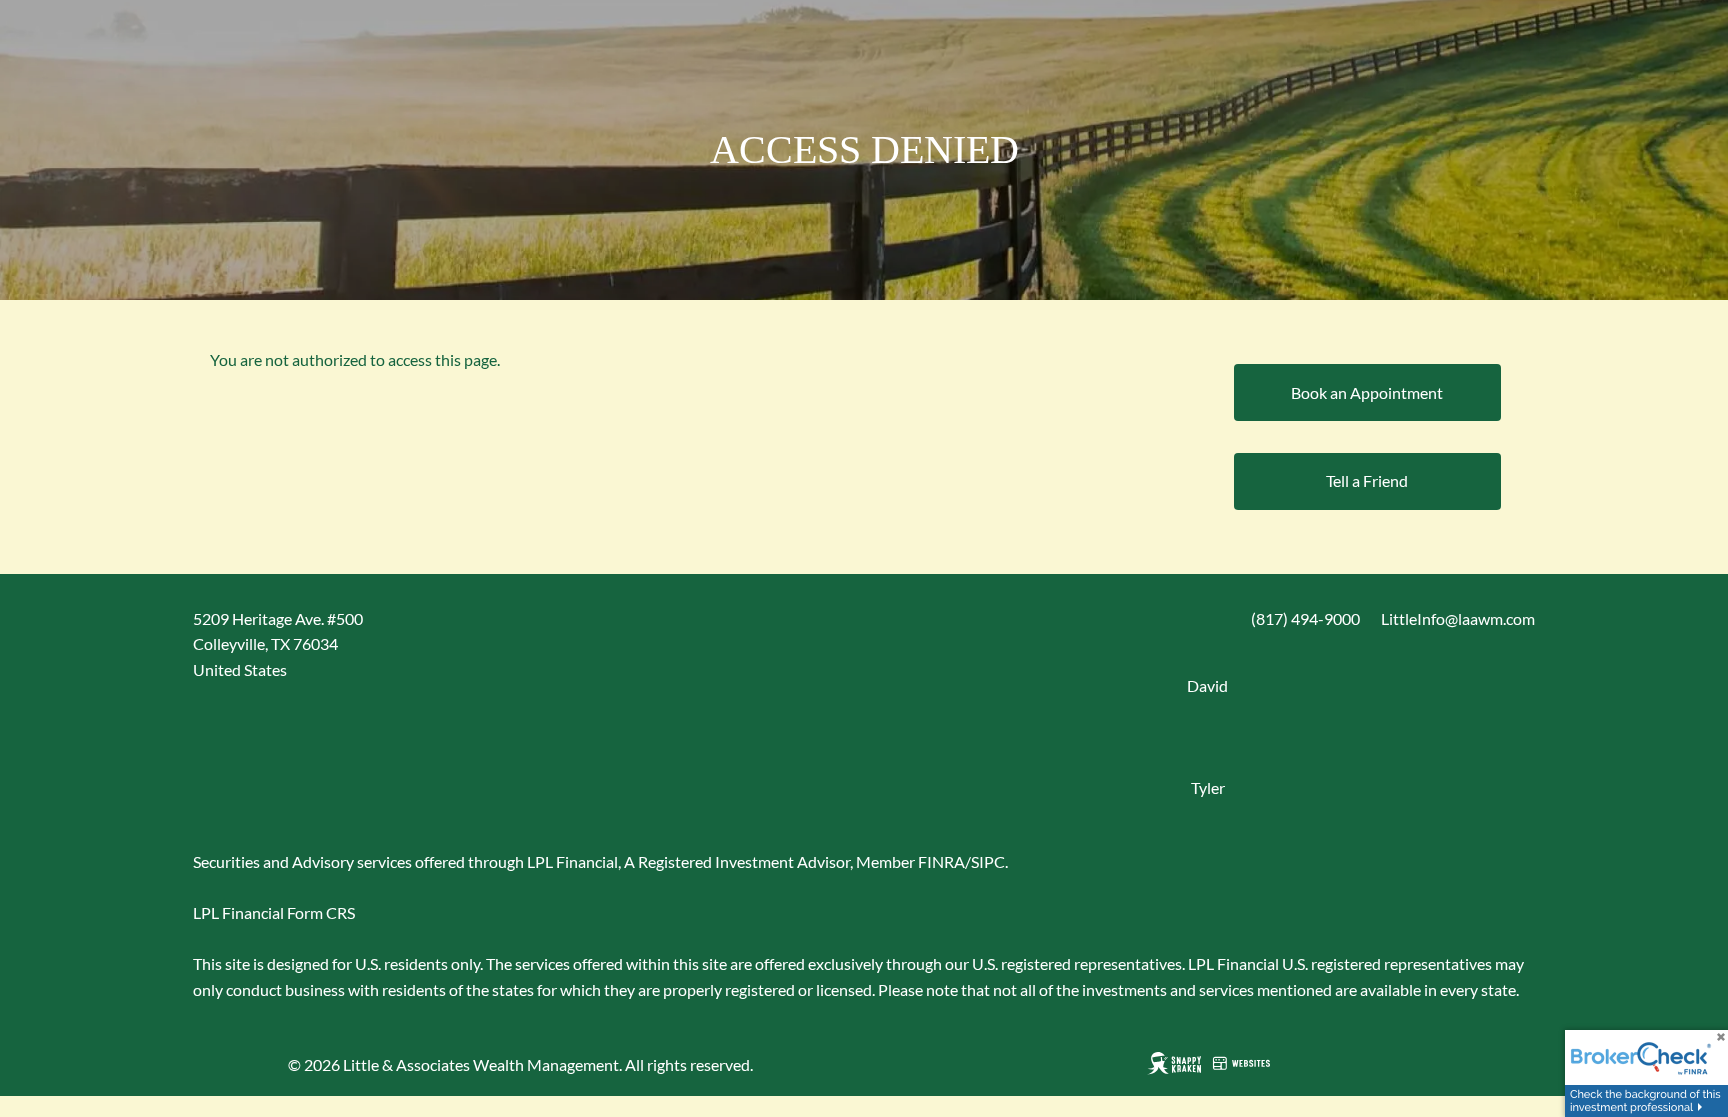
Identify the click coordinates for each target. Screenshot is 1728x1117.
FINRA (941, 861)
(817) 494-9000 (1305, 618)
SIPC (988, 861)
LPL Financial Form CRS (274, 912)
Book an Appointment (1367, 392)
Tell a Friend (1367, 480)
